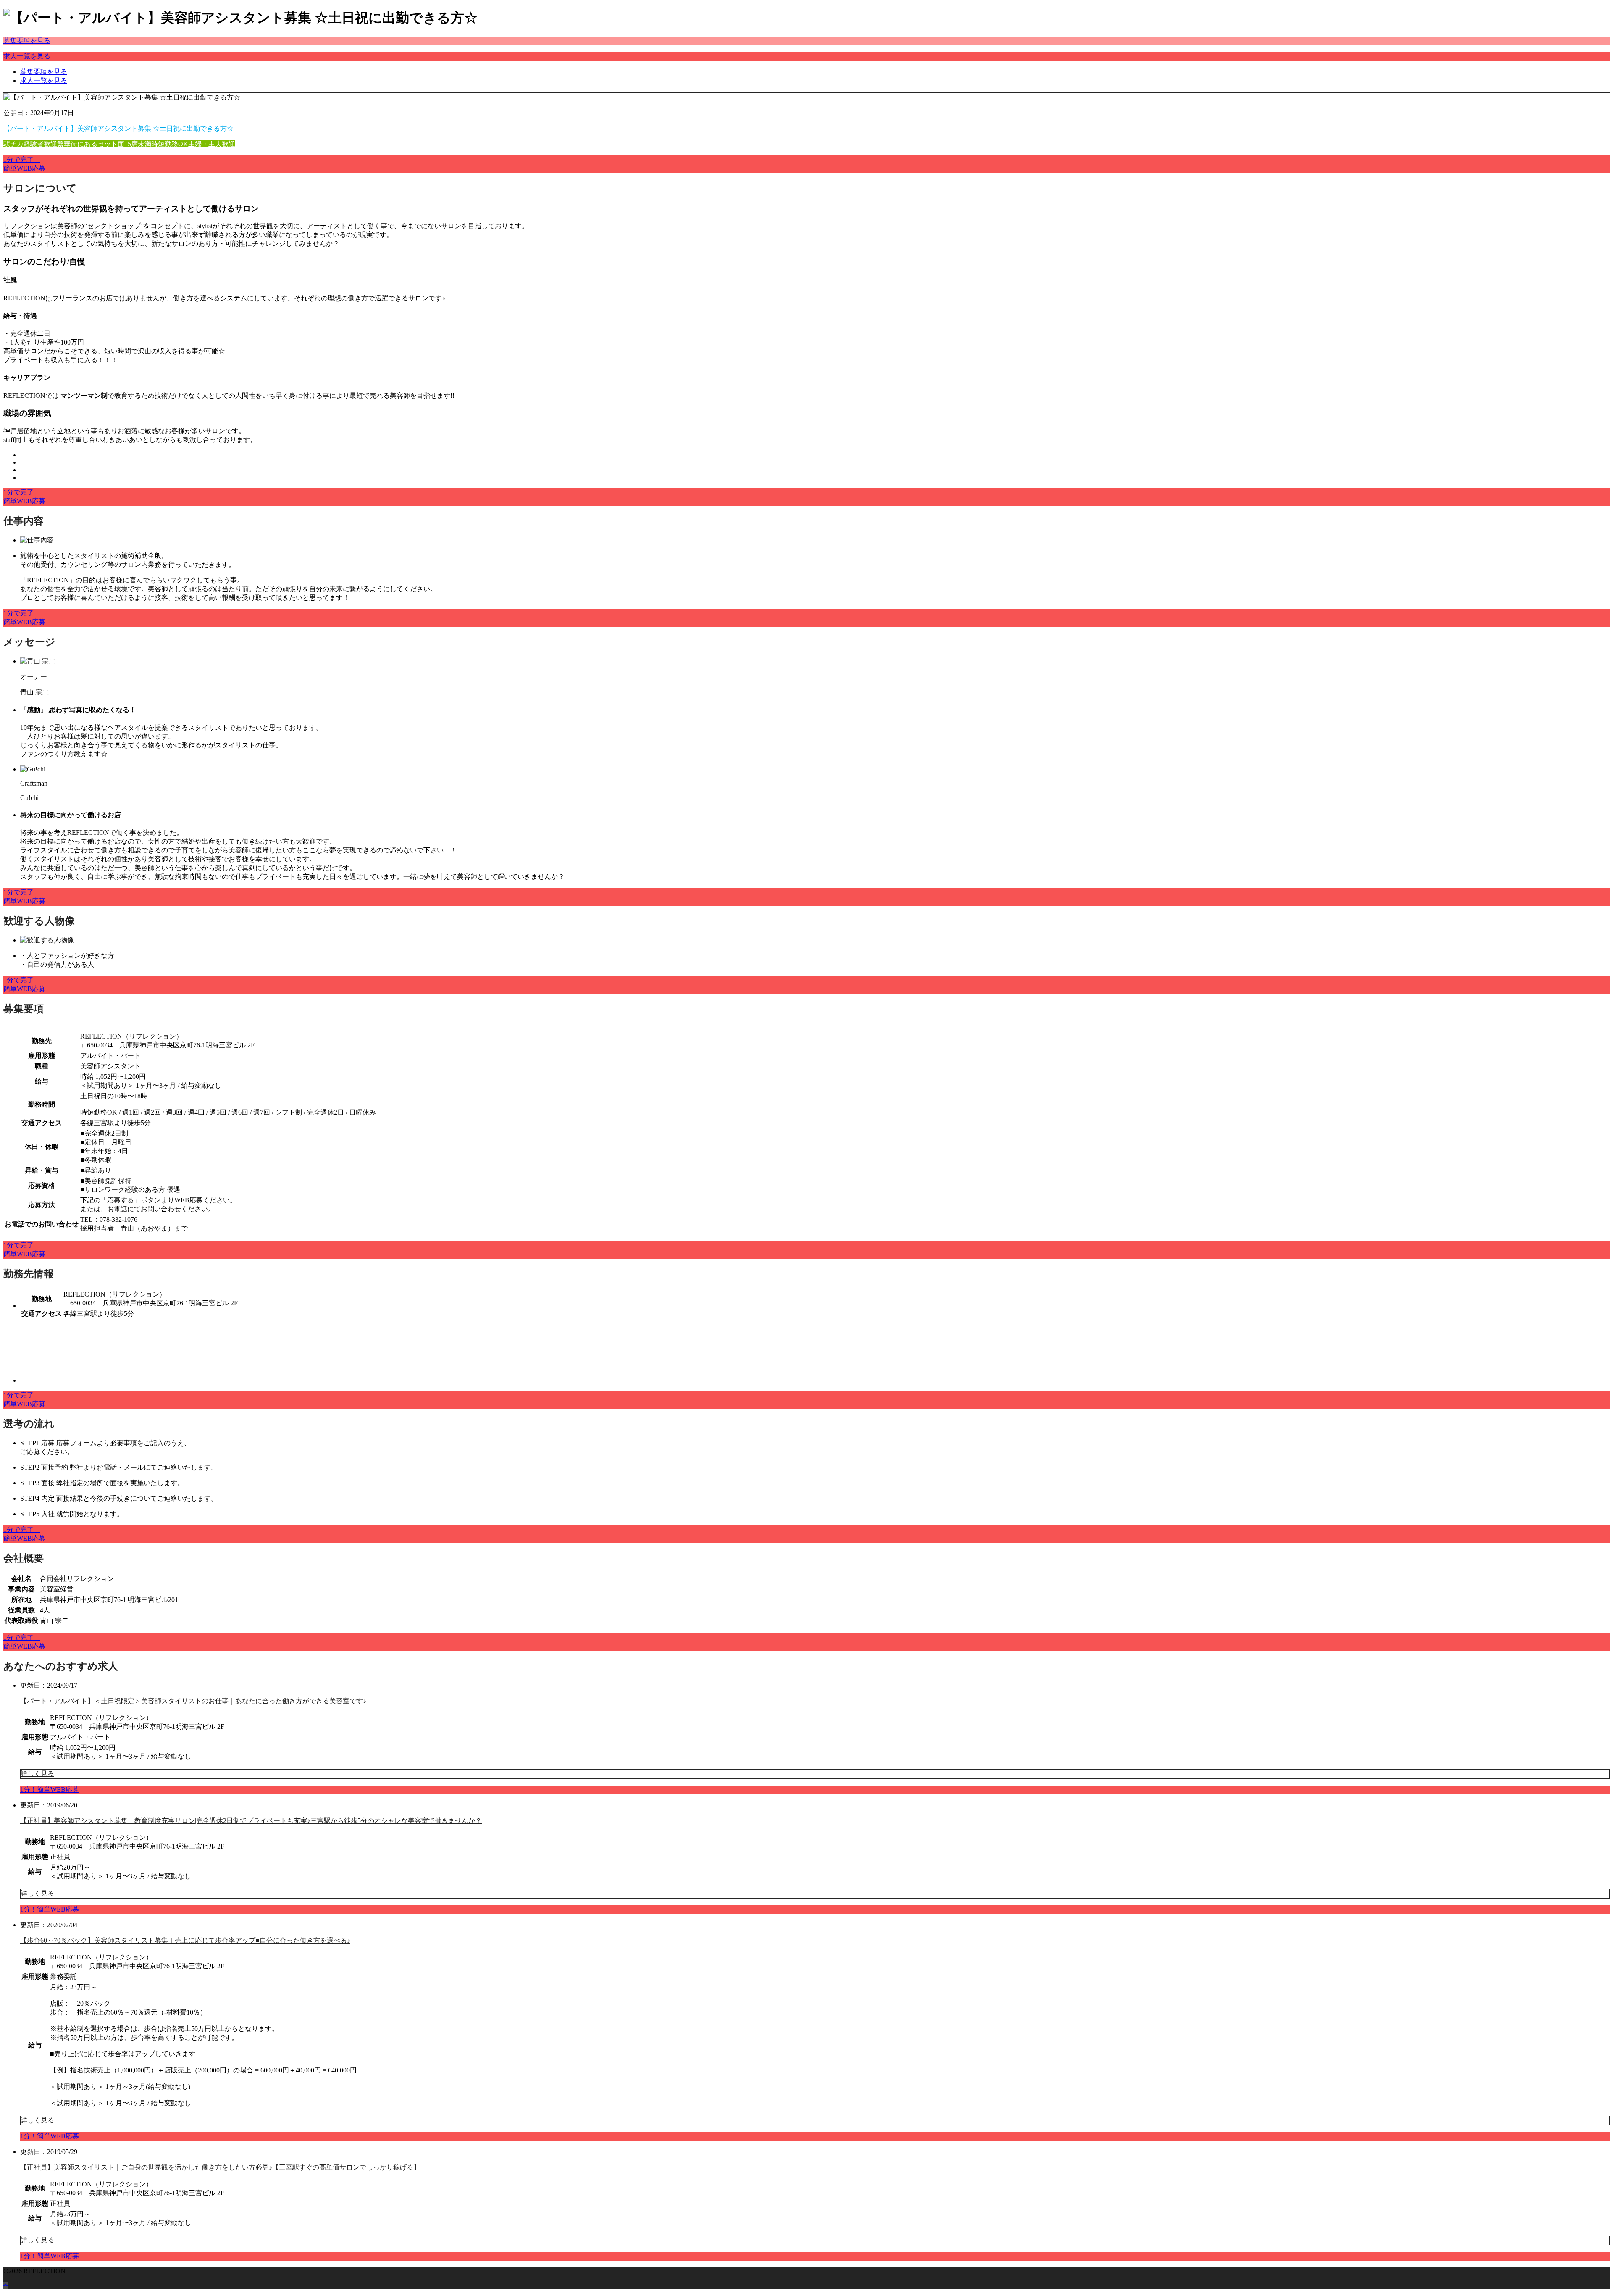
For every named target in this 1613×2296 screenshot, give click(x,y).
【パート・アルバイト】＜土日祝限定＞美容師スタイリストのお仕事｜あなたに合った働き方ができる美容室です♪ (193, 1701)
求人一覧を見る (27, 56)
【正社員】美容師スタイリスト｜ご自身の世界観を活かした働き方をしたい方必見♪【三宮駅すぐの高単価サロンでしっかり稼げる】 (220, 2167)
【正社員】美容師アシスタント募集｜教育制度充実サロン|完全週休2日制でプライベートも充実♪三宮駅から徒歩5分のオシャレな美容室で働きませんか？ (251, 1821)
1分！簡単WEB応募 (50, 1790)
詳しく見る (37, 1774)
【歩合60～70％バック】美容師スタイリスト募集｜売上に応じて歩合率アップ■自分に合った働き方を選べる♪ (185, 1940)
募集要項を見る (27, 41)
